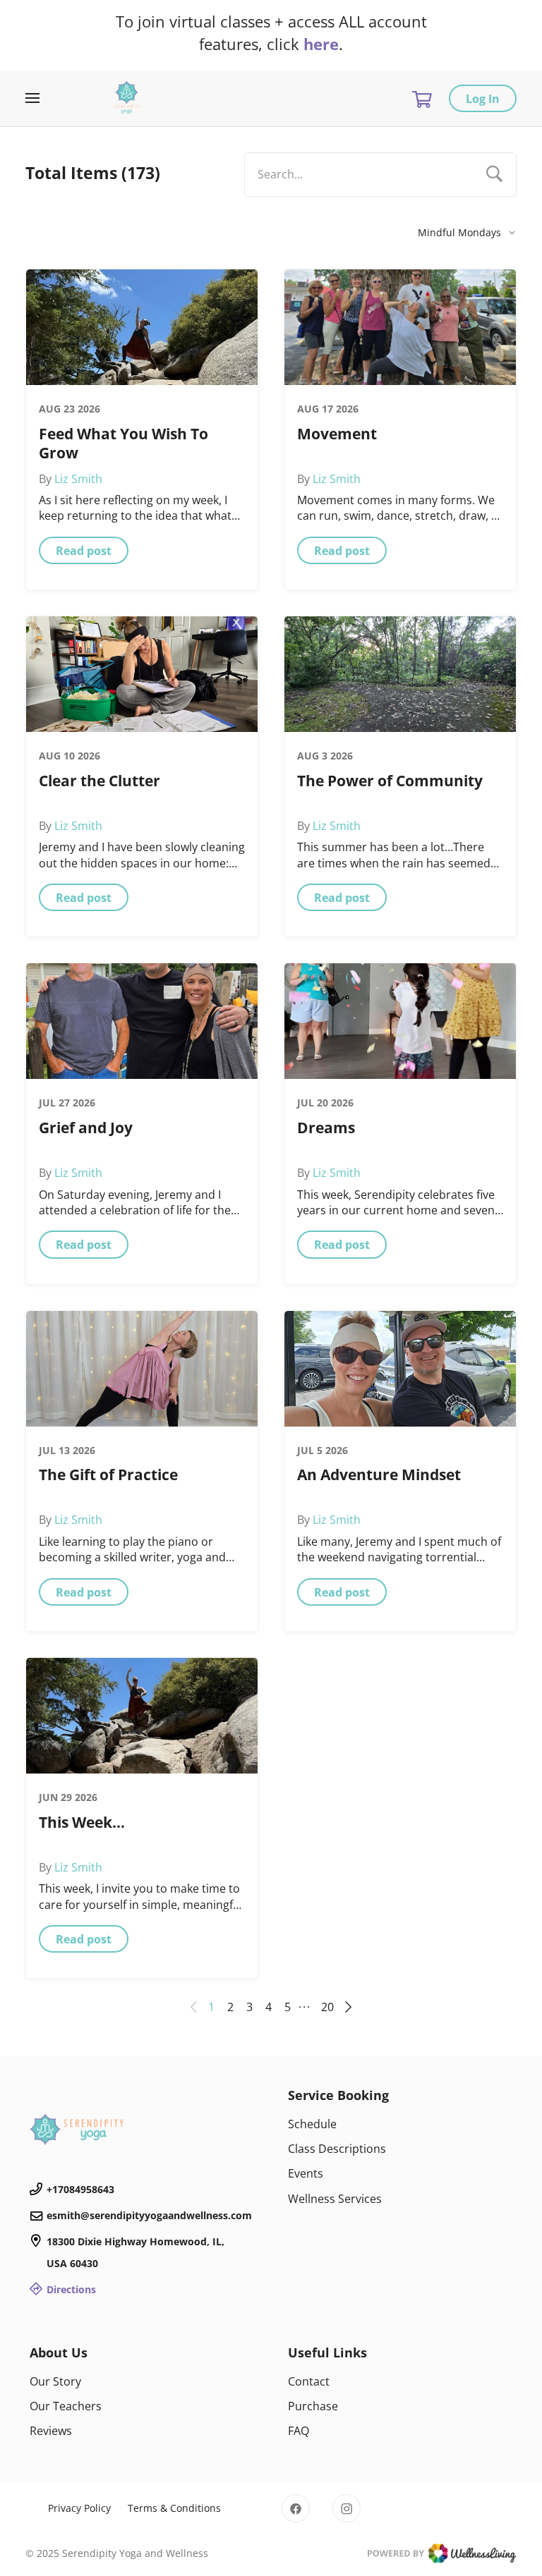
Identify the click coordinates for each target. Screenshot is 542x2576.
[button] (84, 550)
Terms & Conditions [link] (174, 2508)
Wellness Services (335, 2199)
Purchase (313, 2406)
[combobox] (380, 175)
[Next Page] (346, 2007)
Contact (309, 2381)
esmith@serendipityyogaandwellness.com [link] (149, 2215)
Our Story (55, 2381)
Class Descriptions (337, 2149)
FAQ (299, 2431)
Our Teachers (66, 2406)
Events (306, 2173)
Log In (483, 99)
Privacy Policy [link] (79, 2508)
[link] (142, 2129)
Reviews (51, 2431)
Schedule (312, 2124)
